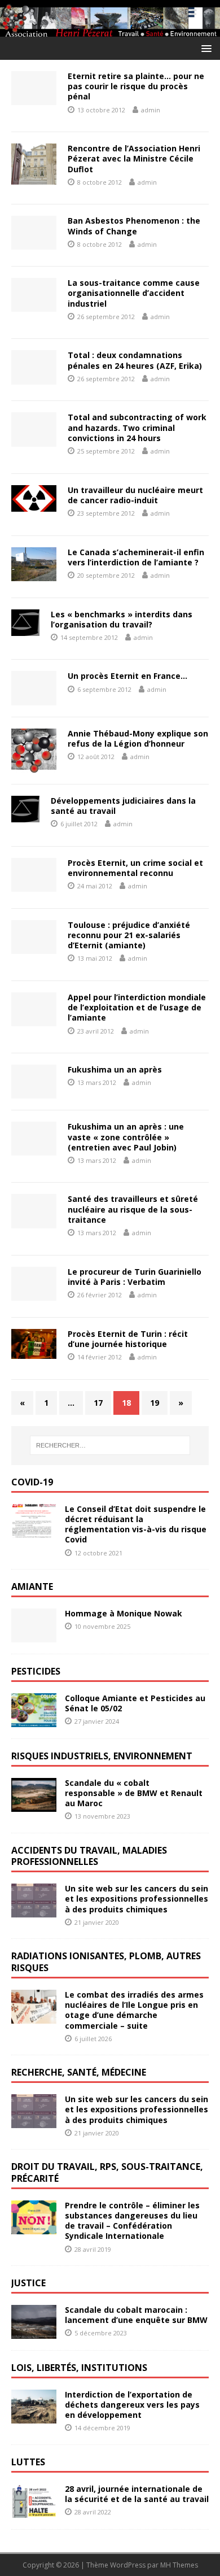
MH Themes (179, 2565)
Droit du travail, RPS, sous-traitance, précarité (107, 2172)
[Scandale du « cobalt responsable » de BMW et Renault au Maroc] (34, 1805)
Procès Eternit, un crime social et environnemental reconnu (135, 868)
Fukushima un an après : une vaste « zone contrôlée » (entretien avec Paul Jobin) (126, 1137)
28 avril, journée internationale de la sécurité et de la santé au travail (137, 2494)
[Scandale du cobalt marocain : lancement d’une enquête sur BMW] (34, 2332)
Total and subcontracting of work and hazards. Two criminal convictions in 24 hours (137, 427)
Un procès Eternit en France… (127, 676)
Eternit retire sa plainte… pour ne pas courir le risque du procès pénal (136, 86)
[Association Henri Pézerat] (110, 30)
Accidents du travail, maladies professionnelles (89, 1856)
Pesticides (36, 1671)
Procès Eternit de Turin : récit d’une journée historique (128, 1339)
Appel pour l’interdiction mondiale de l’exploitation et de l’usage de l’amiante (137, 1007)
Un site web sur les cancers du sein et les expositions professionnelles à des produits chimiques (137, 1899)
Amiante (32, 1586)
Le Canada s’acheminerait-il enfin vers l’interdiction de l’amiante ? (136, 557)
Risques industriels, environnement (102, 1756)
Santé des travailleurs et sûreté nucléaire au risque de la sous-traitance (133, 1209)
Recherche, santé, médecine (79, 2072)
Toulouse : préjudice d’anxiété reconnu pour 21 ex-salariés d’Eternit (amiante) (129, 935)
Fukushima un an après (115, 1069)
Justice (28, 2283)
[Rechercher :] (110, 1445)
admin (151, 110)
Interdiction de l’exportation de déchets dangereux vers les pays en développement (132, 2405)
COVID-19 (32, 1482)
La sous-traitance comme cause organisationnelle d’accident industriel (134, 293)
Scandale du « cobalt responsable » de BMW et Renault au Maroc (134, 1793)
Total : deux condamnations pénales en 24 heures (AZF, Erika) (135, 360)
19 (155, 1403)
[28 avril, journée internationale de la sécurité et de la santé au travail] (34, 2511)
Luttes (28, 2462)
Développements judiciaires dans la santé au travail (123, 806)
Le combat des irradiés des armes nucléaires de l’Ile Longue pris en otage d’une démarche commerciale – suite (134, 2010)
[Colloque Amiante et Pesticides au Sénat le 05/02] (34, 1720)
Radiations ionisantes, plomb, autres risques (106, 1962)
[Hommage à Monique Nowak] (34, 1636)
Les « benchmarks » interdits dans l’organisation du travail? (122, 619)
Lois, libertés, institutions (79, 2368)
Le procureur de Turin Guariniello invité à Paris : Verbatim (135, 1277)
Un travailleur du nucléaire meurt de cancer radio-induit (135, 495)
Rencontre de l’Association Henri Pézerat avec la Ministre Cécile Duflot (134, 158)
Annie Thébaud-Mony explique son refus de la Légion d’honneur (138, 738)
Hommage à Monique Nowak (124, 1613)
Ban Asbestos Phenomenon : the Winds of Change (134, 226)
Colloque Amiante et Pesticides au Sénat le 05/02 (135, 1703)
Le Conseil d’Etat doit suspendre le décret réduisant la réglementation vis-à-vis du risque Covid (136, 1524)
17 (98, 1403)
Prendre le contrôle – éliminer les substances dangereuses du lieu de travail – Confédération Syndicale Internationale (132, 2221)
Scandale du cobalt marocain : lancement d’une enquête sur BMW (136, 2315)
